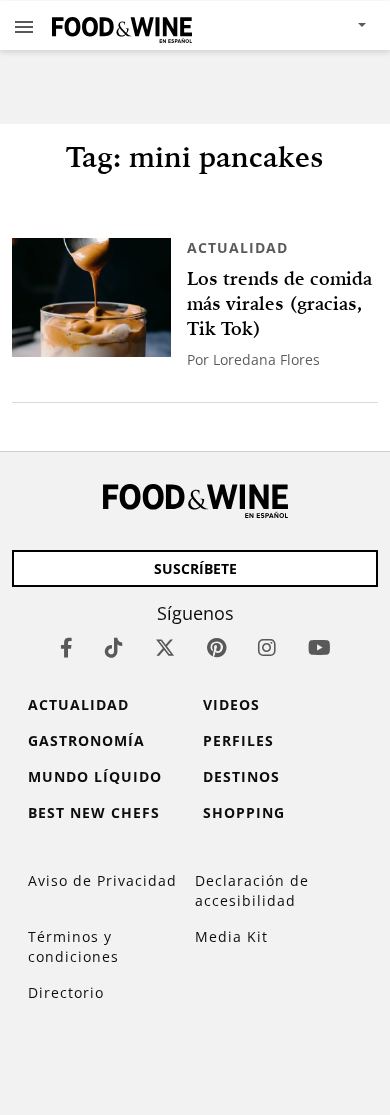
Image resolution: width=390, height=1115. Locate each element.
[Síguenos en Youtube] (319, 647)
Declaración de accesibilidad (252, 890)
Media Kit (231, 936)
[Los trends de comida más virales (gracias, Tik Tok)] (91, 297)
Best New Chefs (94, 812)
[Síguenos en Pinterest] (216, 647)
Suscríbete (195, 568)
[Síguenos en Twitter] (165, 647)
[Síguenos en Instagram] (267, 647)
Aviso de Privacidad (102, 880)
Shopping (244, 812)
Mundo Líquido (95, 776)
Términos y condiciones (73, 946)
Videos (231, 704)
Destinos (241, 776)
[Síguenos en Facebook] (66, 647)
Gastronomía (86, 740)
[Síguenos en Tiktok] (114, 647)
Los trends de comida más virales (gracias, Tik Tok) (279, 303)
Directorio (66, 992)
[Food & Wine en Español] (122, 25)
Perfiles (238, 740)
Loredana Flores (266, 359)
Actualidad (237, 247)
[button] (24, 26)
